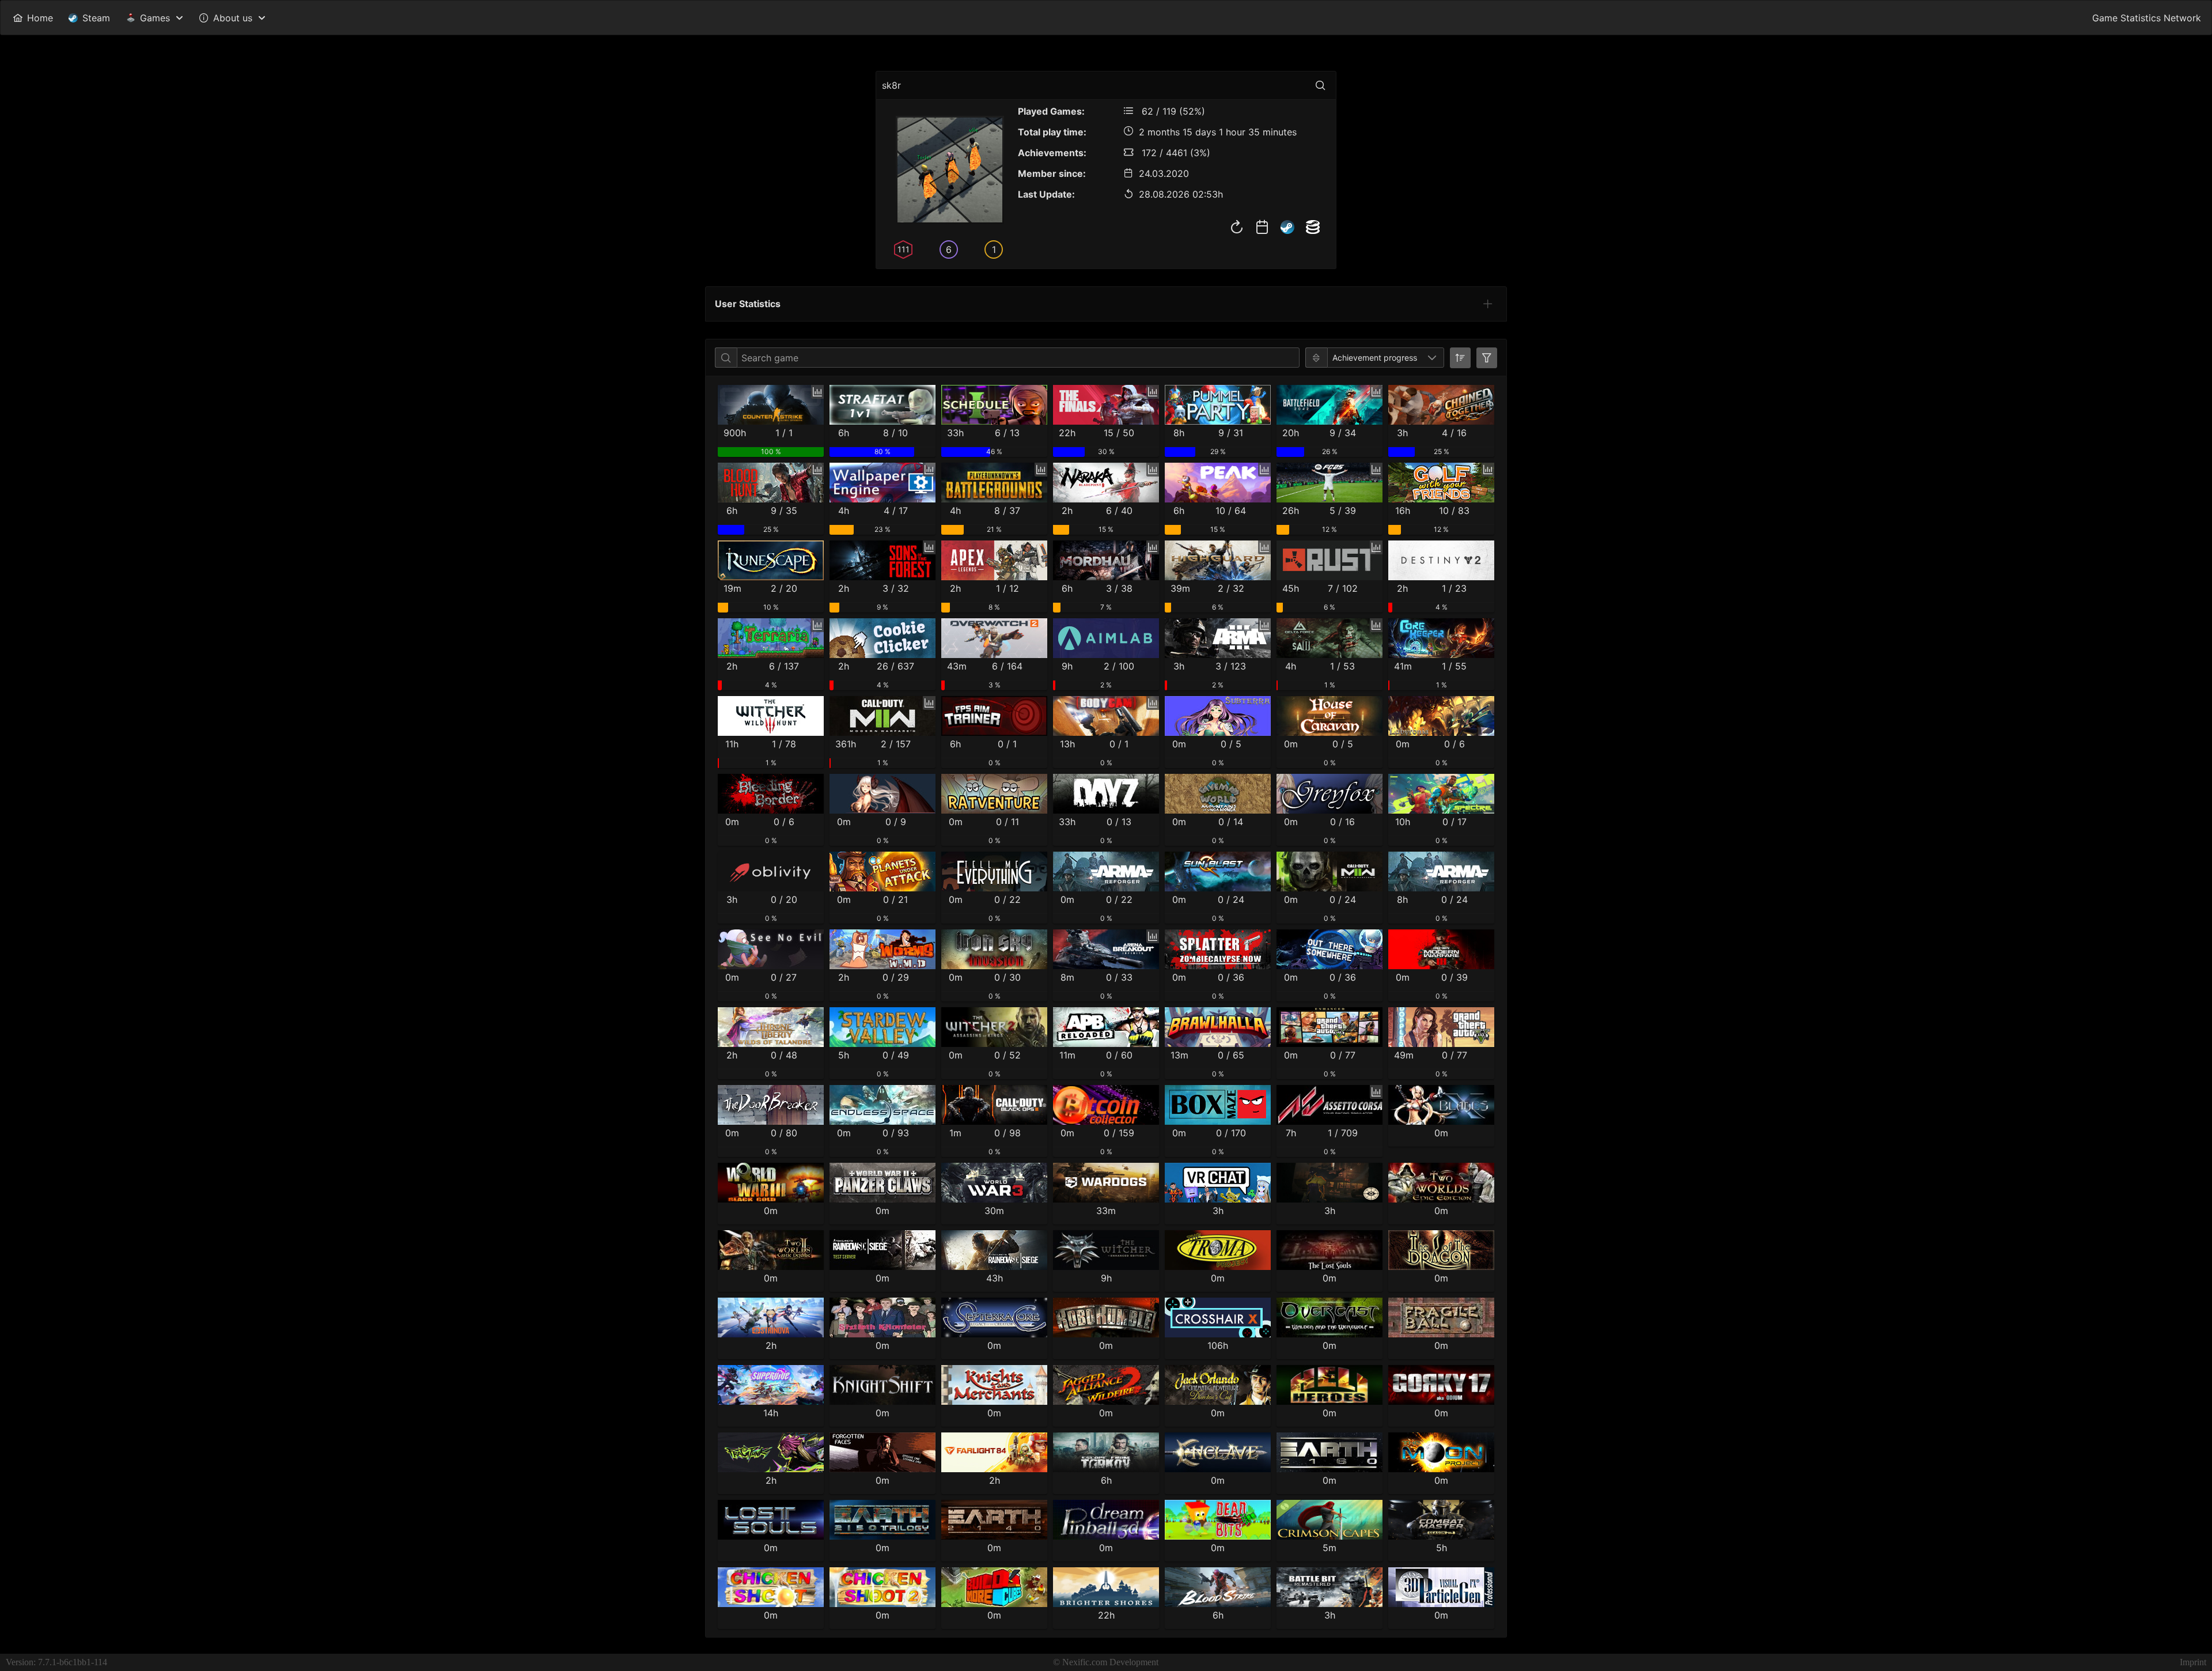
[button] (1432, 358)
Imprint (2193, 1662)
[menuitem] (33, 18)
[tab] (1488, 304)
